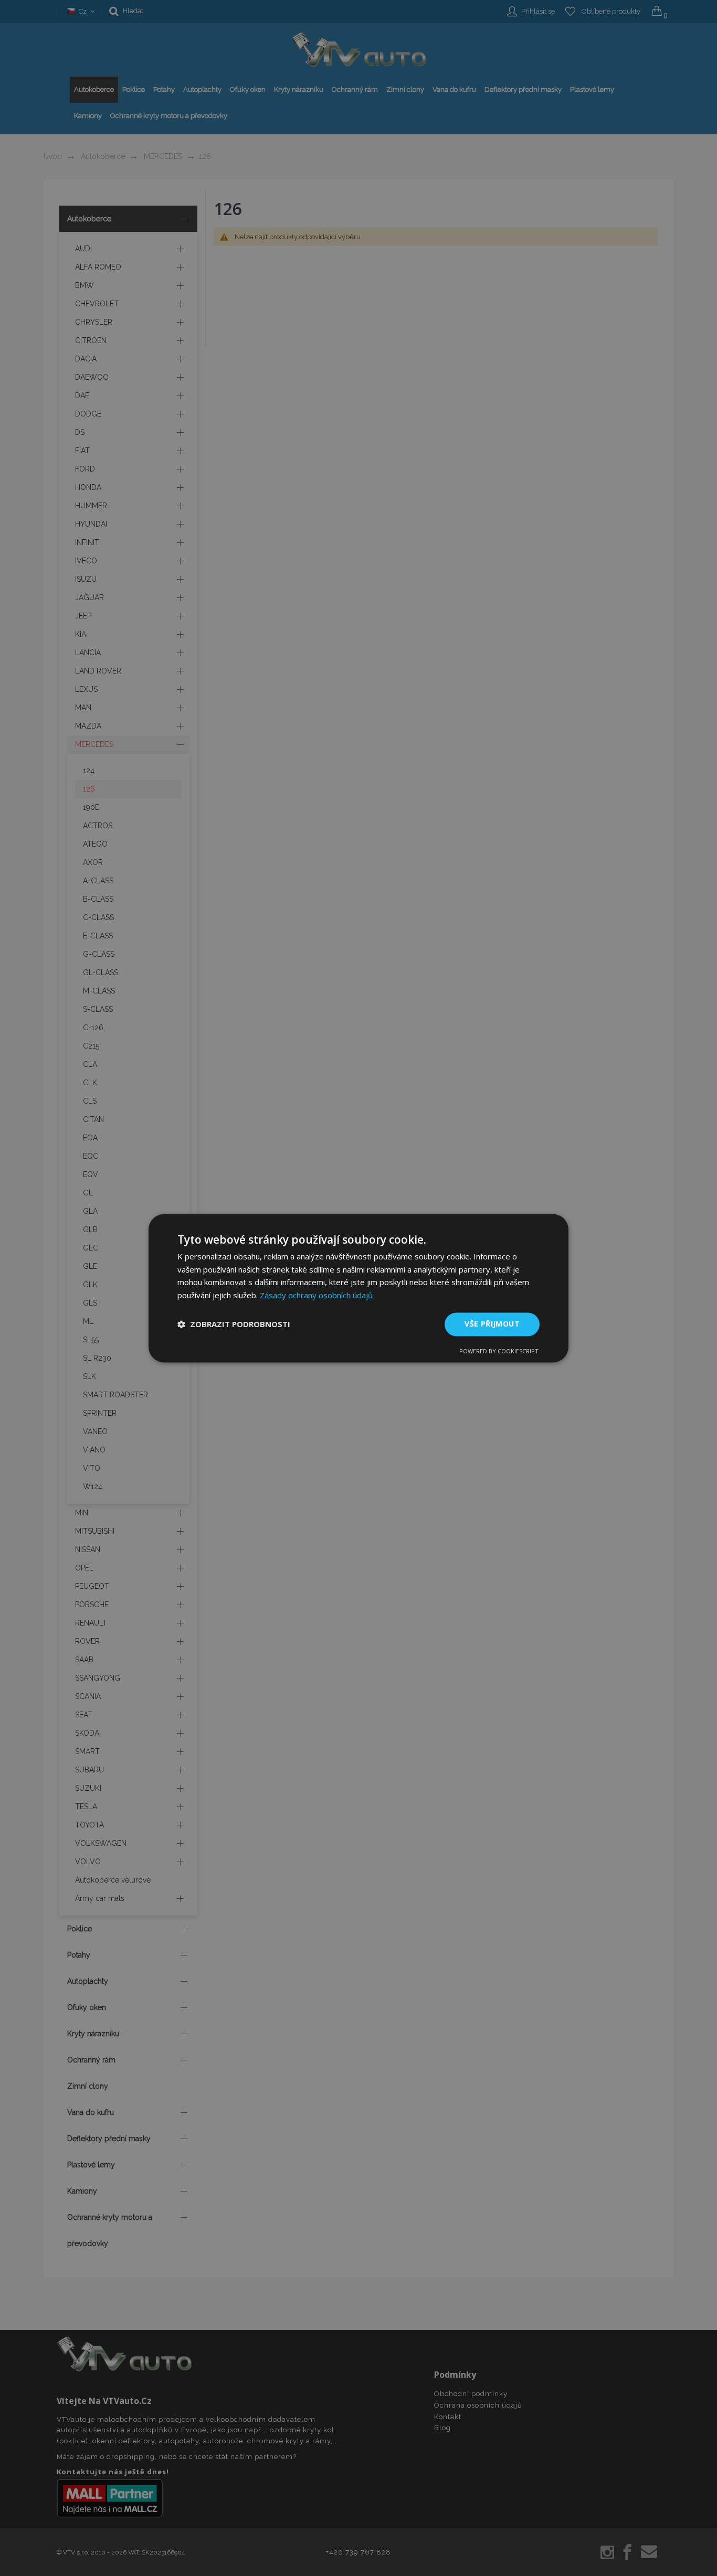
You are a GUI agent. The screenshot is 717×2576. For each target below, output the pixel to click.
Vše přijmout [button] (492, 1324)
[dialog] (358, 1288)
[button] (234, 1324)
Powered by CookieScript (499, 1351)
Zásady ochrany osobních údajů (316, 1296)
